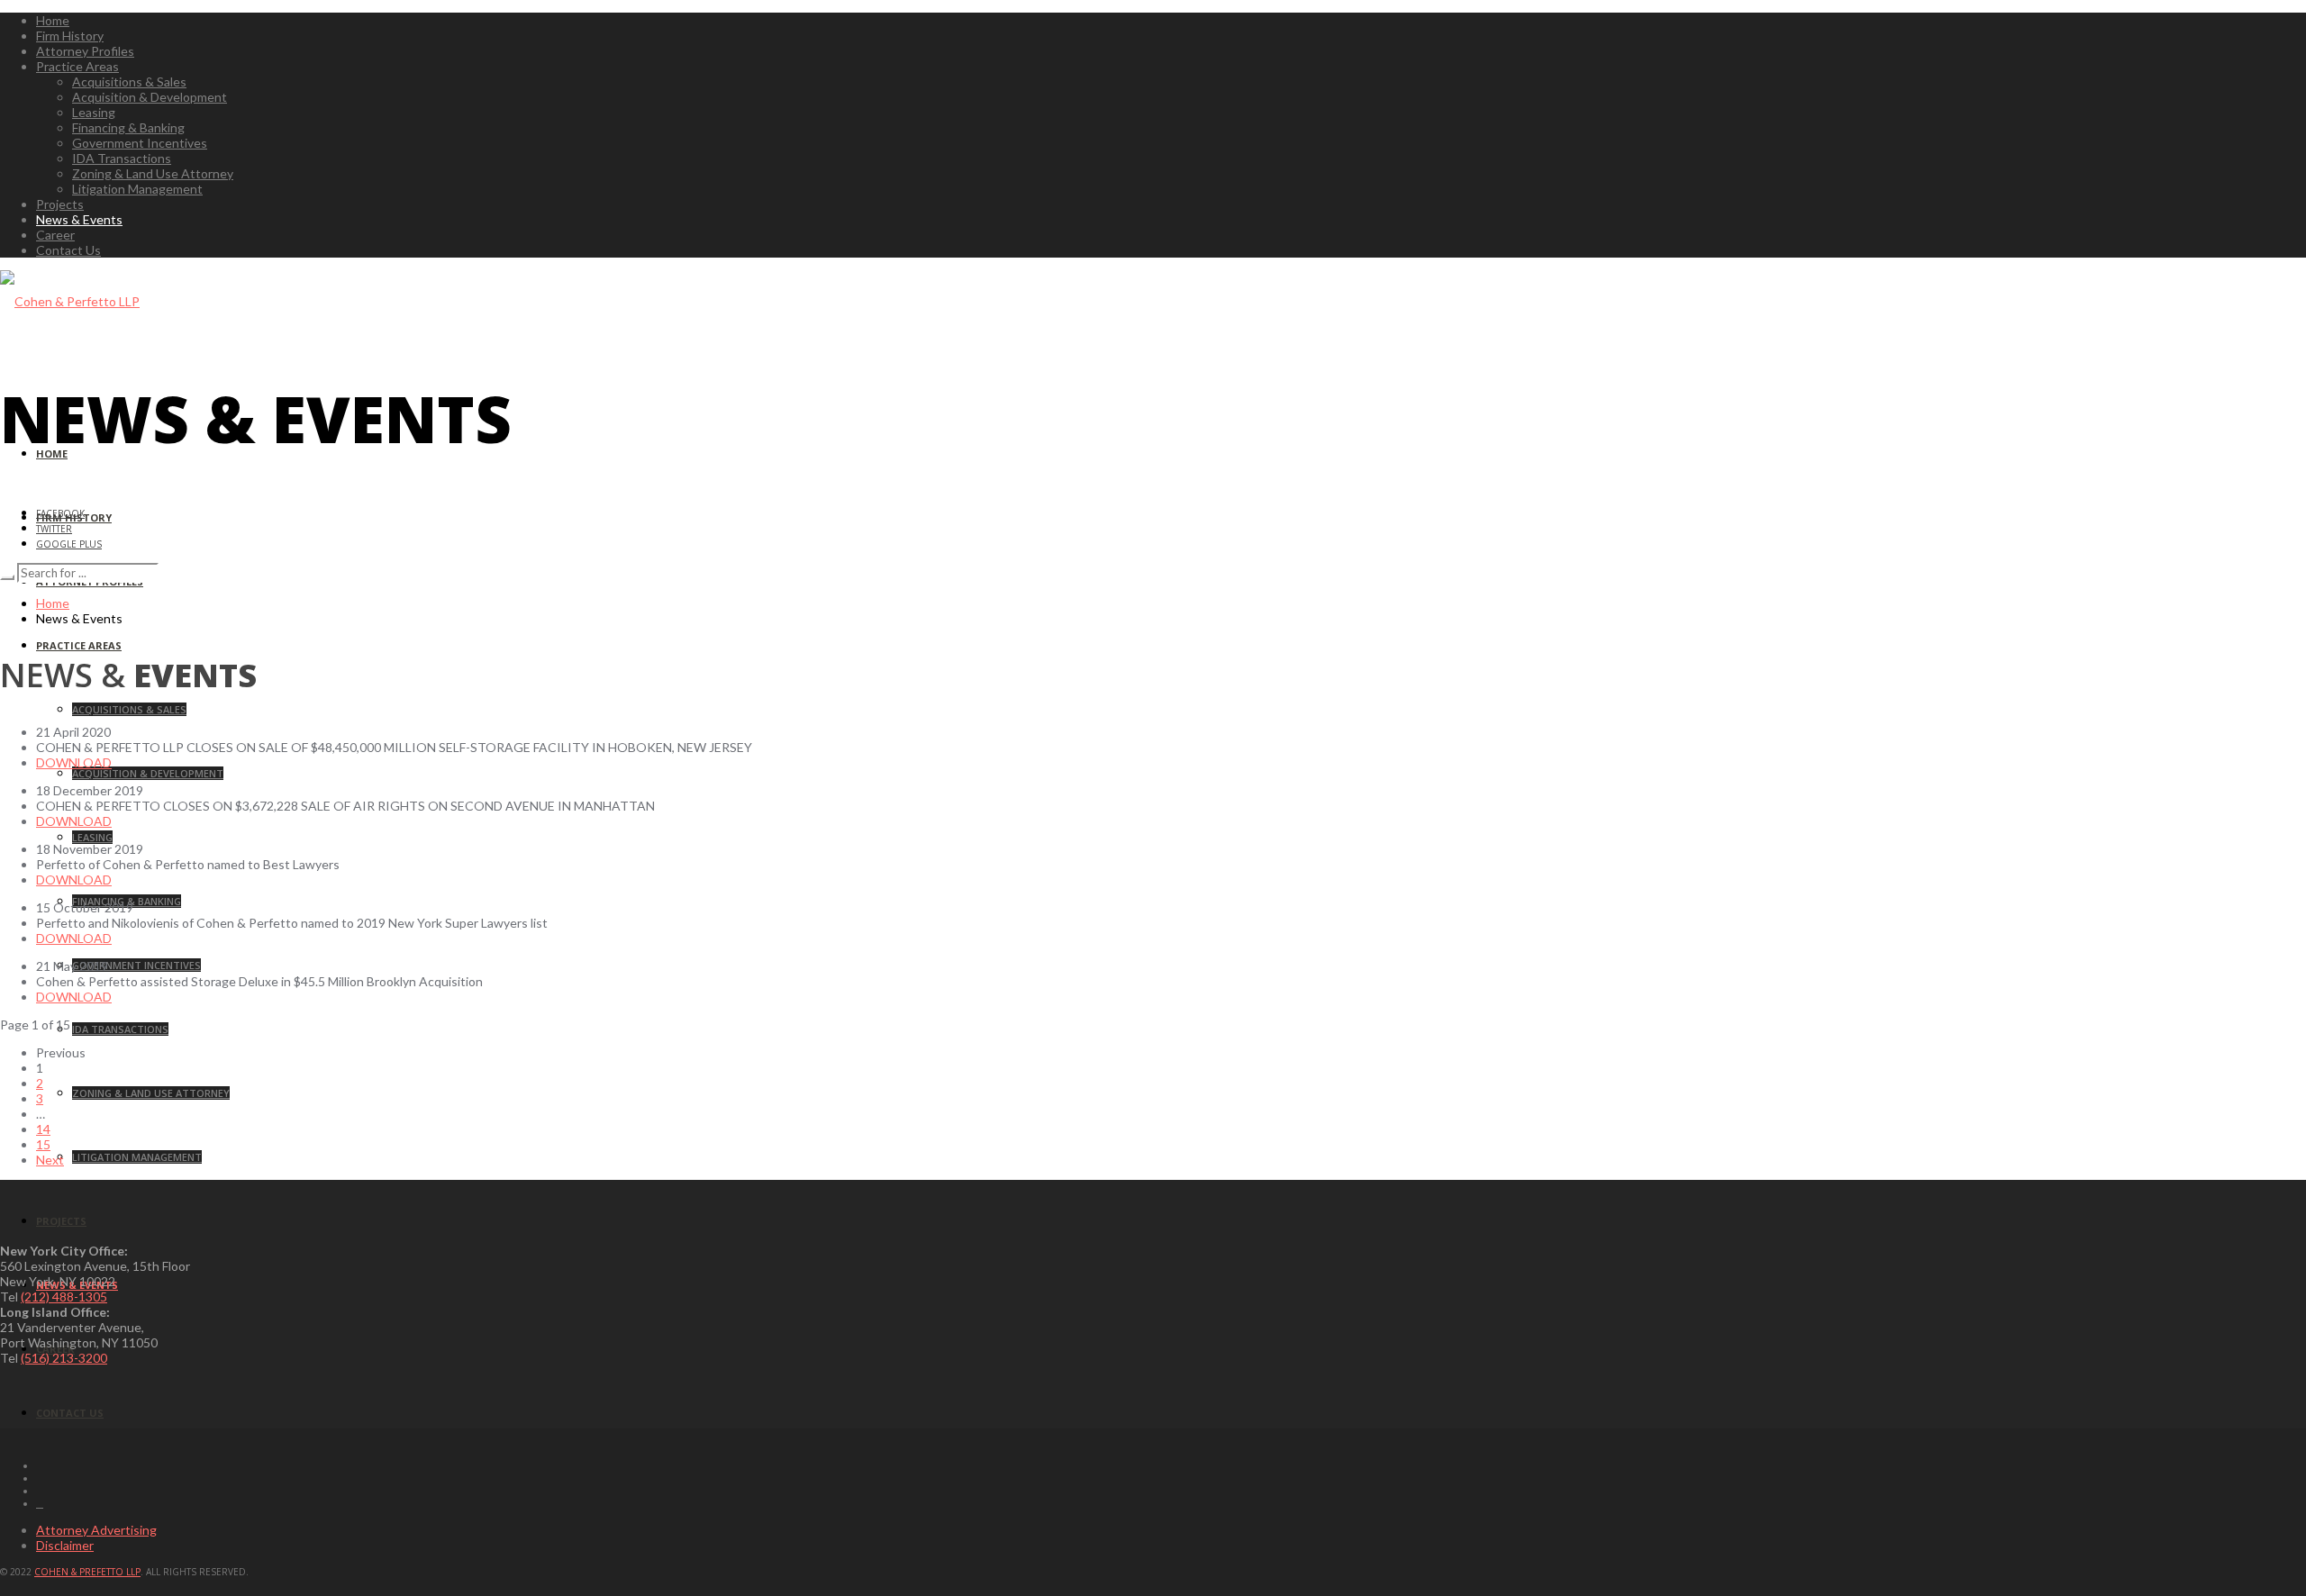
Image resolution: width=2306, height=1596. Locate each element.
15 (43, 1144)
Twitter (54, 529)
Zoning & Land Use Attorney (153, 173)
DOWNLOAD (74, 762)
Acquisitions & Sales (129, 82)
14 (43, 1129)
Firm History (70, 36)
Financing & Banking (128, 127)
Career (55, 235)
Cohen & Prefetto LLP (87, 1572)
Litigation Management (137, 189)
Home (53, 20)
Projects (60, 204)
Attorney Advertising (96, 1530)
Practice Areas (77, 66)
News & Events (79, 219)
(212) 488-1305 (64, 1297)
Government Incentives (140, 143)
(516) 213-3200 (64, 1358)
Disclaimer (65, 1545)
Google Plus (69, 544)
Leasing (94, 112)
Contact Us (68, 250)
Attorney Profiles (85, 51)
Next (50, 1160)
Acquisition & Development (150, 97)
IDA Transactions (122, 158)
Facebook (60, 513)
